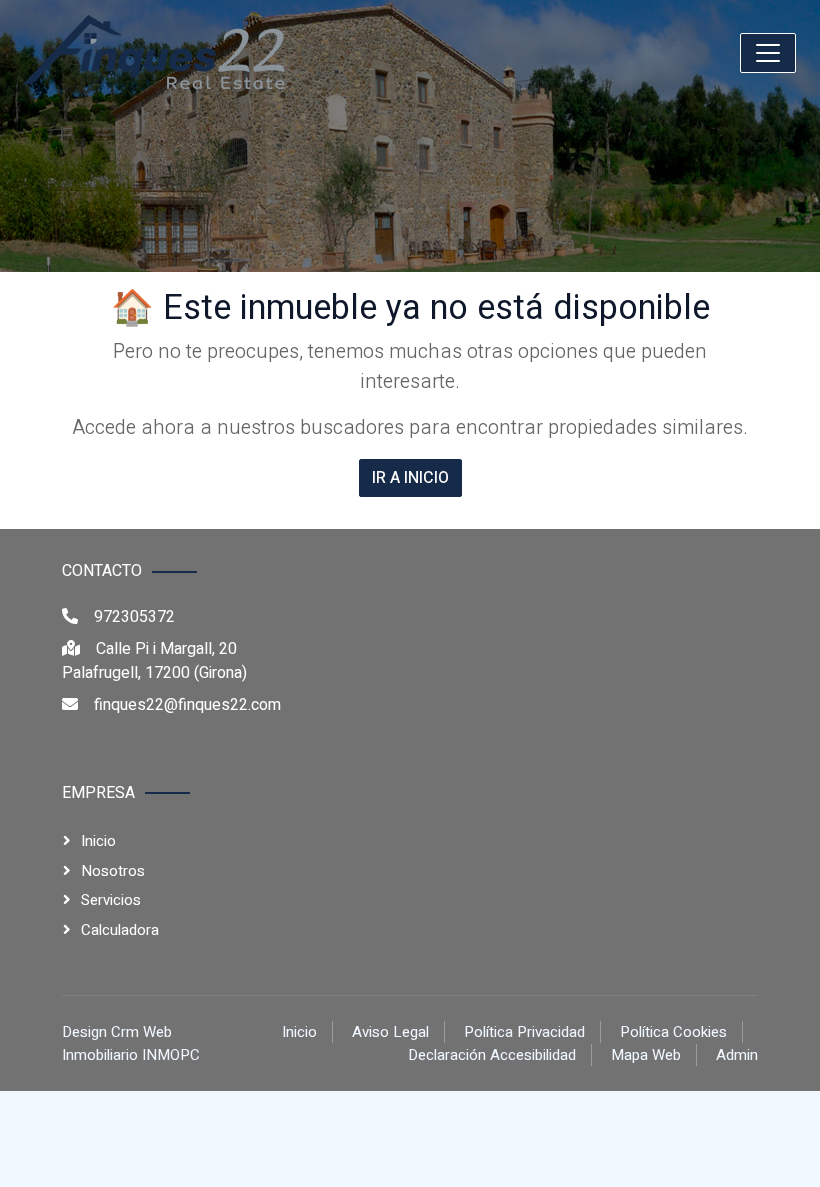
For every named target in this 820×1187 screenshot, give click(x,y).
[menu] (768, 53)
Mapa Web (646, 1055)
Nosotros (113, 871)
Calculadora (120, 930)
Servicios (111, 900)
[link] (156, 53)
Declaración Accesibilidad (492, 1055)
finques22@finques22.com (187, 705)
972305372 (134, 617)
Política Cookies (673, 1032)
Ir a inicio (410, 478)
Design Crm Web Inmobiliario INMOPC (131, 1043)
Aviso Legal (390, 1032)
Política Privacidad (524, 1032)
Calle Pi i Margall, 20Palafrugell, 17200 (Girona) (154, 661)
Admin (737, 1055)
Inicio (98, 841)
